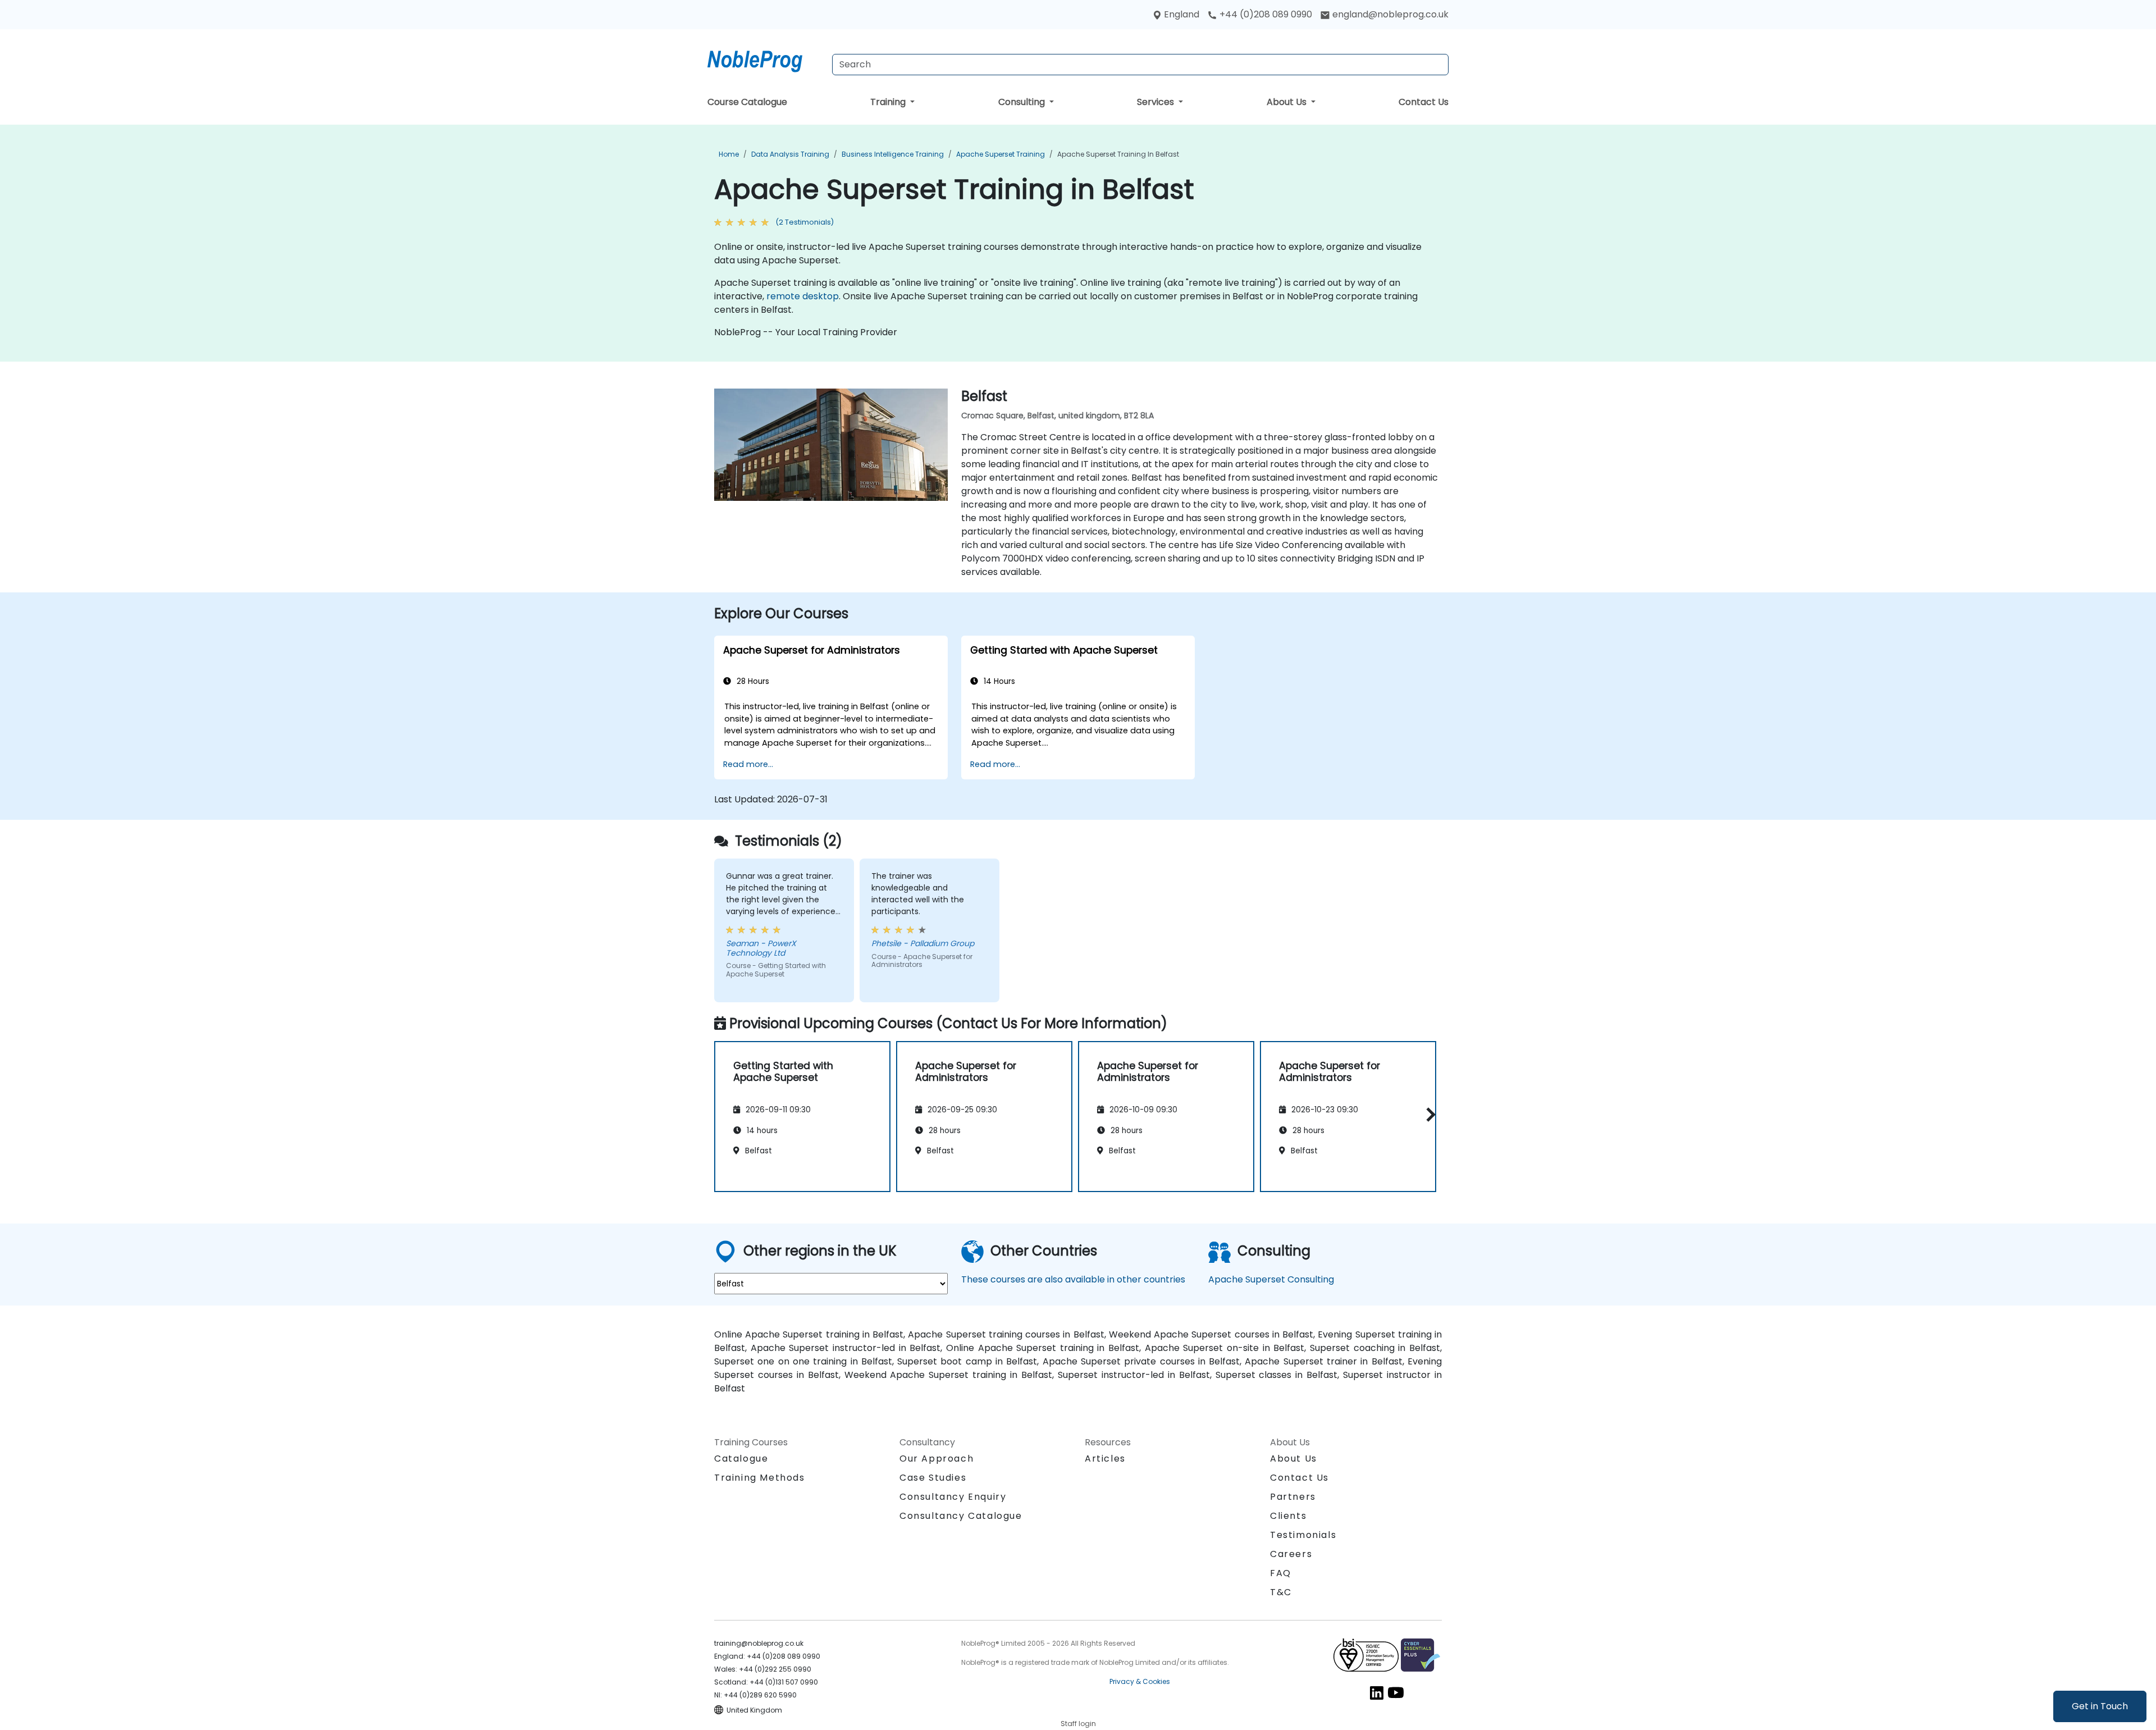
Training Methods (760, 1478)
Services (1157, 102)
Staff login (1078, 1724)
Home (729, 154)
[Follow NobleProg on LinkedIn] (1377, 1692)
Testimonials (1303, 1535)
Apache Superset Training (1001, 154)
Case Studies (933, 1478)
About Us (1288, 102)
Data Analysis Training (790, 154)
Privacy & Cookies (1140, 1681)
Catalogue (741, 1459)
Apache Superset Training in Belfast (1118, 154)
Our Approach (937, 1459)
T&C (1281, 1592)
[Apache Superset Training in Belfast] (765, 59)
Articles (1105, 1459)
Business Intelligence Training (893, 154)
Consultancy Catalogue (961, 1516)
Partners (1293, 1497)
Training (889, 102)
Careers (1291, 1554)
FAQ (1281, 1573)
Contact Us (1424, 102)
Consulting (1023, 102)
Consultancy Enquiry (953, 1497)
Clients (1288, 1516)
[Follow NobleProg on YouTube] (1396, 1692)
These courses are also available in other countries (1073, 1279)
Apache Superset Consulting (1271, 1279)
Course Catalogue (747, 102)
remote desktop (803, 296)
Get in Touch (2100, 1706)
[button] (1428, 1115)
